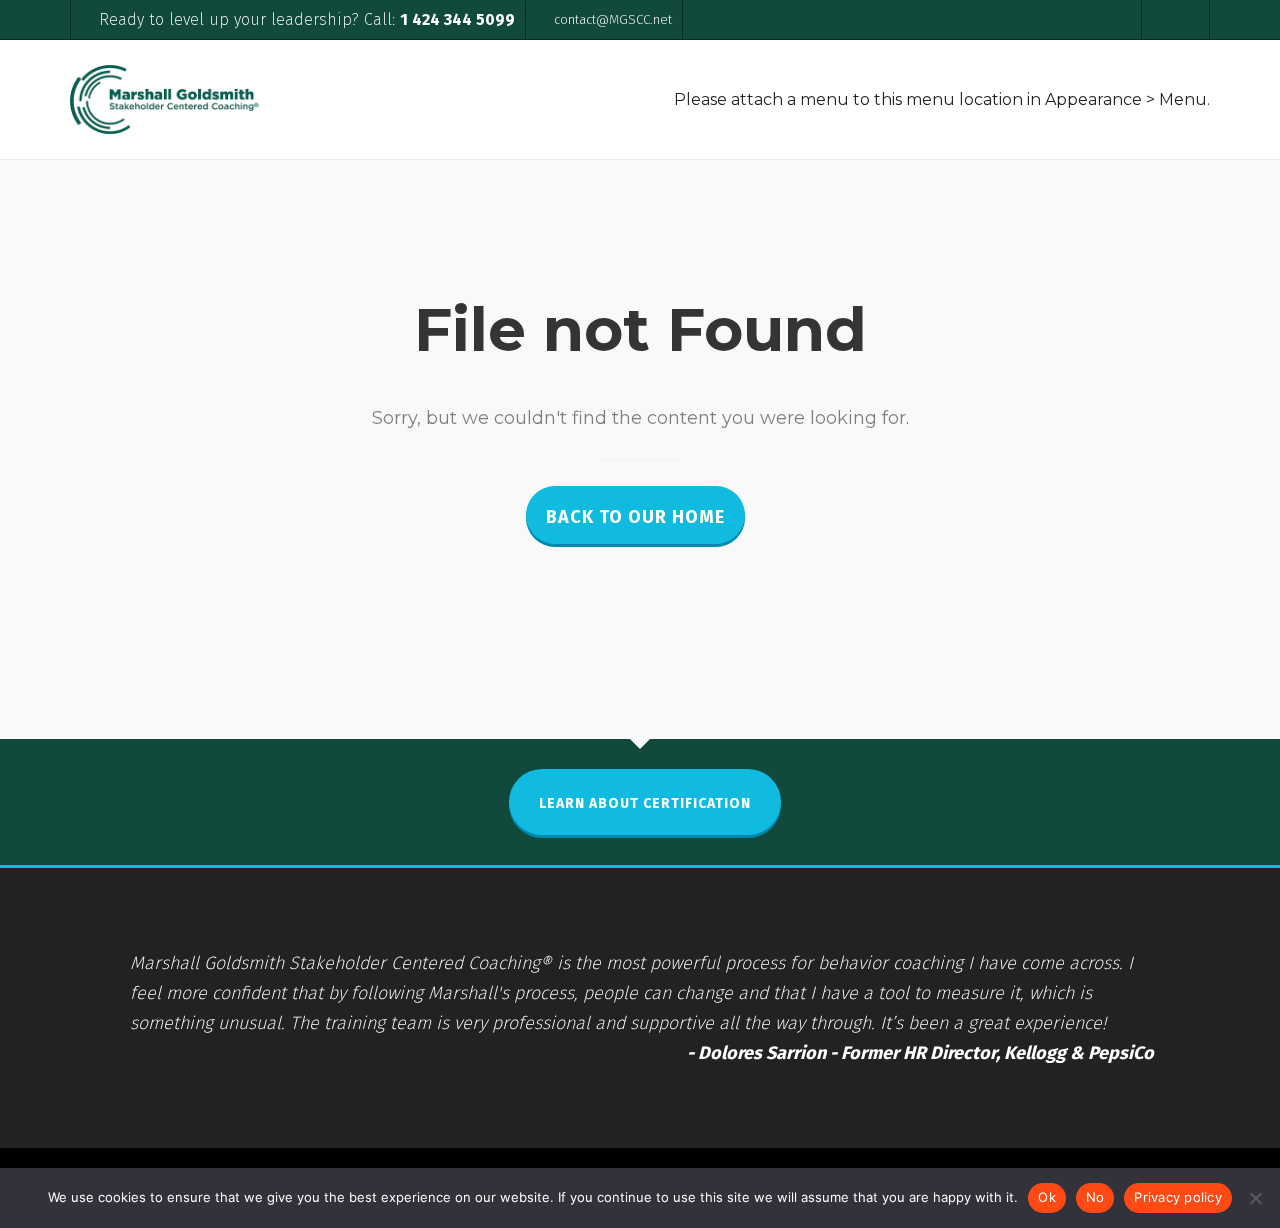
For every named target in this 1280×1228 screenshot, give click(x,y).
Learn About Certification (645, 803)
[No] (1255, 1198)
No (1095, 1197)
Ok (1047, 1197)
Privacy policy (1178, 1197)
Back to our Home (635, 517)
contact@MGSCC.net (613, 19)
